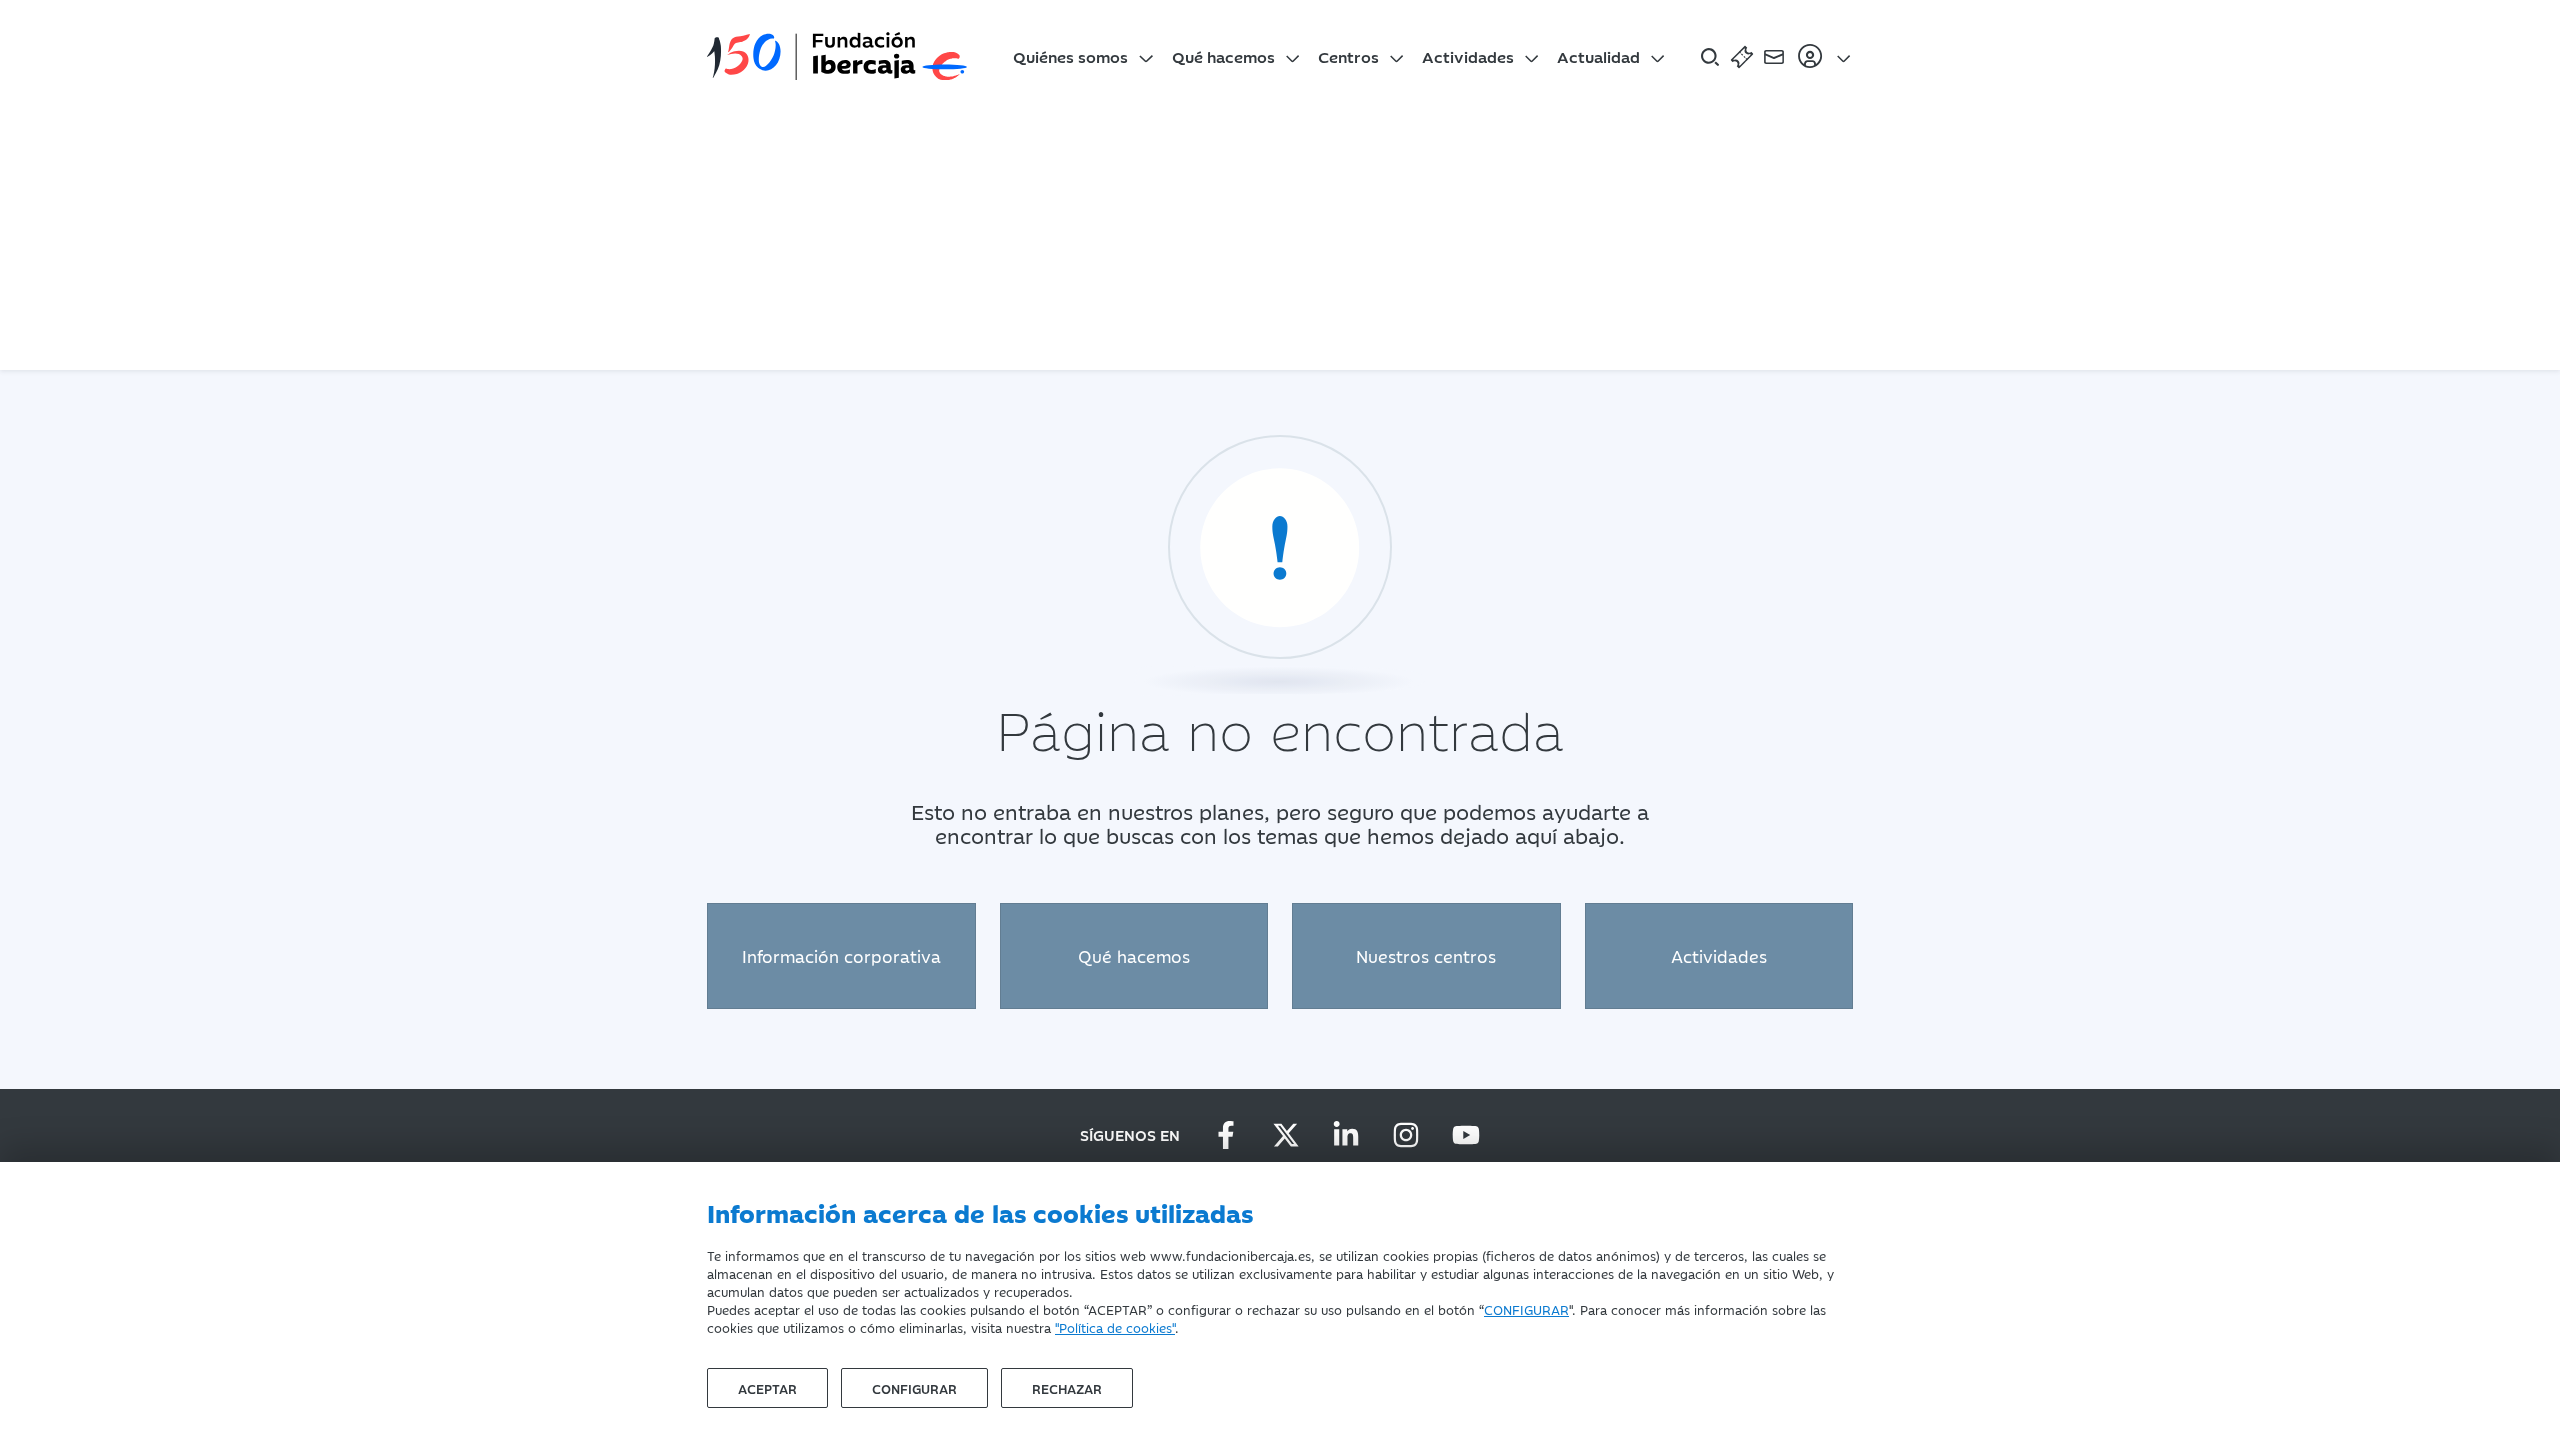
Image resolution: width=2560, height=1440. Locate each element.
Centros (1348, 56)
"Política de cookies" (1115, 1327)
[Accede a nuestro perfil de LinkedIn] (1346, 1135)
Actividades (1468, 56)
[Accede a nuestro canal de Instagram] (1406, 1135)
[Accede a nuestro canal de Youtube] (1466, 1135)
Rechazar (1067, 1388)
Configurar (914, 1388)
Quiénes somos (1070, 56)
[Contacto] (1774, 56)
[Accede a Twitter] (1286, 1135)
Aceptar (767, 1388)
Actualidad (1598, 56)
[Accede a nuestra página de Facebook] (1226, 1135)
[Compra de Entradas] (1742, 56)
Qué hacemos (1223, 56)
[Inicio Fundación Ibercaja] (837, 56)
